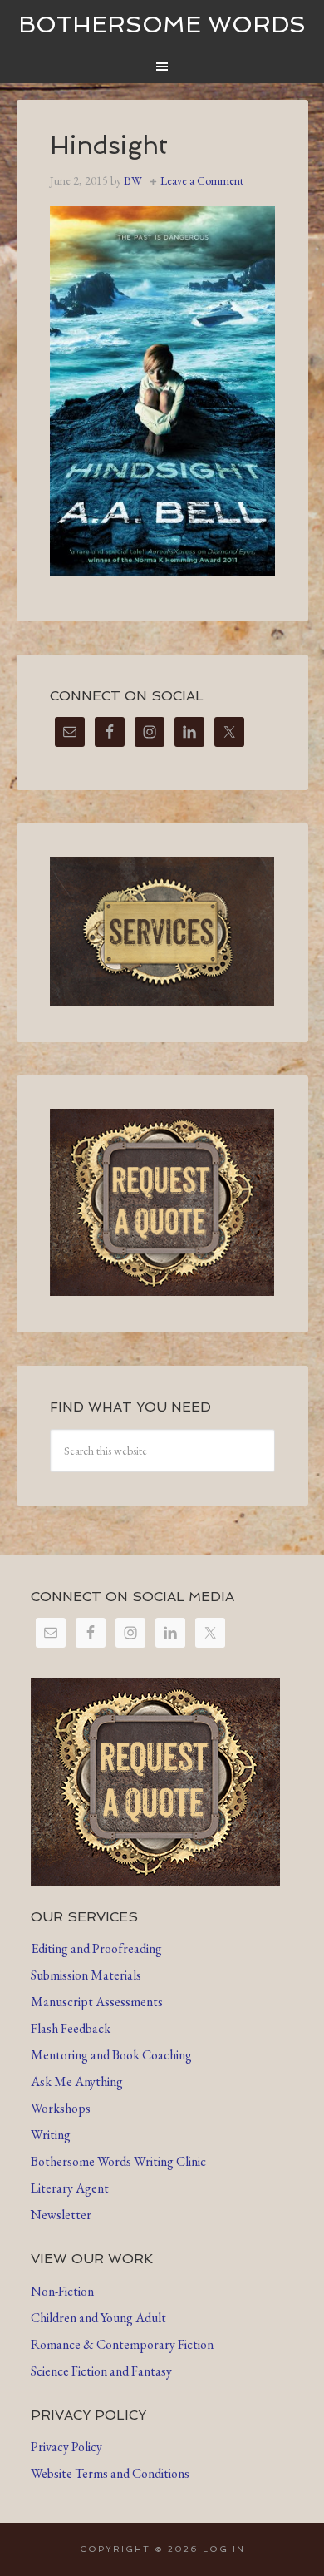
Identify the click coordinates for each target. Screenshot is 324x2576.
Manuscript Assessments (97, 2002)
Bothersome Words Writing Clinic (118, 2161)
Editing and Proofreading (96, 1948)
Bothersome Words (162, 25)
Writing (51, 2135)
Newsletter (61, 2215)
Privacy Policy (66, 2447)
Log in (224, 2549)
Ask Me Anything (77, 2082)
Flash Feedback (71, 2028)
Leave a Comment (202, 180)
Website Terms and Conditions (110, 2473)
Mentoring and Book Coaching (111, 2055)
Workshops (61, 2108)
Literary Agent (70, 2188)
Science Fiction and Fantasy (101, 2371)
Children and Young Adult (98, 2318)
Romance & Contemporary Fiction (122, 2344)
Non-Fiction (62, 2291)
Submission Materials (86, 1975)
